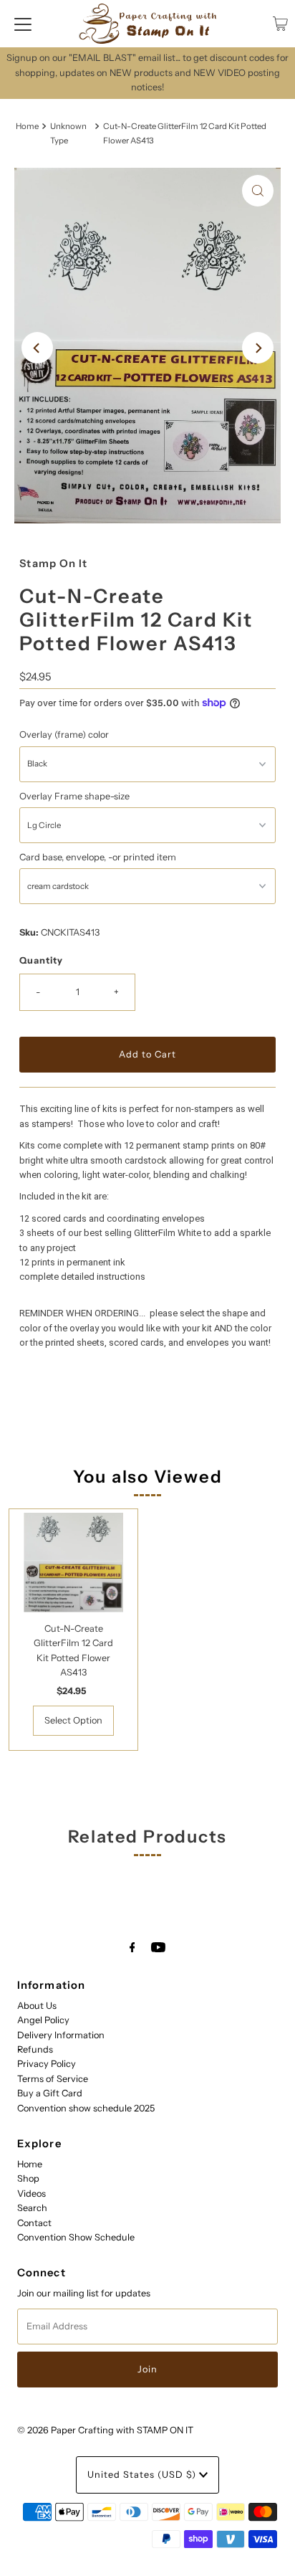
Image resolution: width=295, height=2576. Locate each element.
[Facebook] (132, 1947)
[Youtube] (158, 1947)
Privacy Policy (47, 2064)
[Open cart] (280, 24)
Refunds (35, 2049)
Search (32, 2208)
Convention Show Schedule (76, 2237)
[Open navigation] (23, 24)
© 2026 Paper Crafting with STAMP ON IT (105, 2430)
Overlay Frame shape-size (74, 796)
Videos (32, 2194)
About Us (37, 2006)
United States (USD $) (143, 2475)
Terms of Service (53, 2079)
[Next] (258, 348)
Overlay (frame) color (64, 735)
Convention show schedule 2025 (86, 2108)
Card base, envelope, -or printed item (98, 857)
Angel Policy (43, 2020)
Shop (28, 2178)
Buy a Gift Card (50, 2093)
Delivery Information (61, 2035)
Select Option (73, 1720)
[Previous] (37, 348)
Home (27, 126)
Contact (34, 2223)
